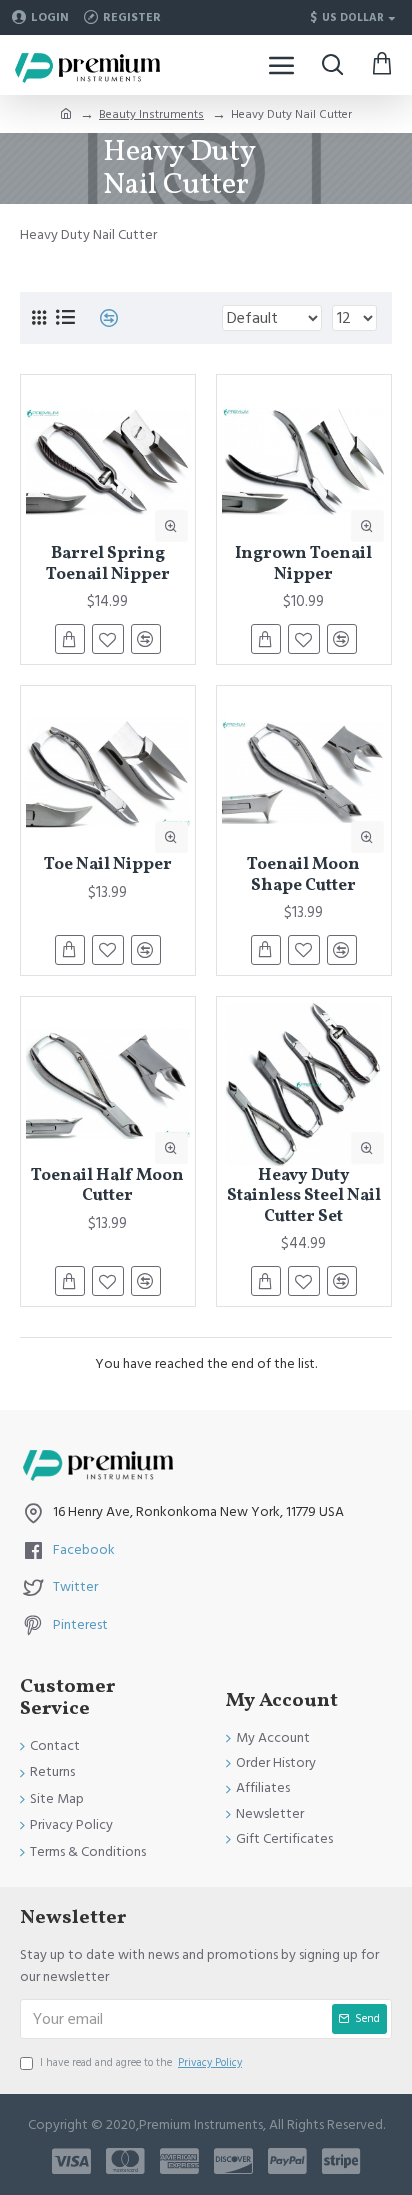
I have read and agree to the (141, 2062)
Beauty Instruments (151, 114)
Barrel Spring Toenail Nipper (108, 564)
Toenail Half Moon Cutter (107, 1186)
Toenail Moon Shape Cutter (303, 875)
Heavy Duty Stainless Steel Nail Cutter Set (304, 1196)
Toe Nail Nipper (108, 865)
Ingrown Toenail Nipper (303, 564)
